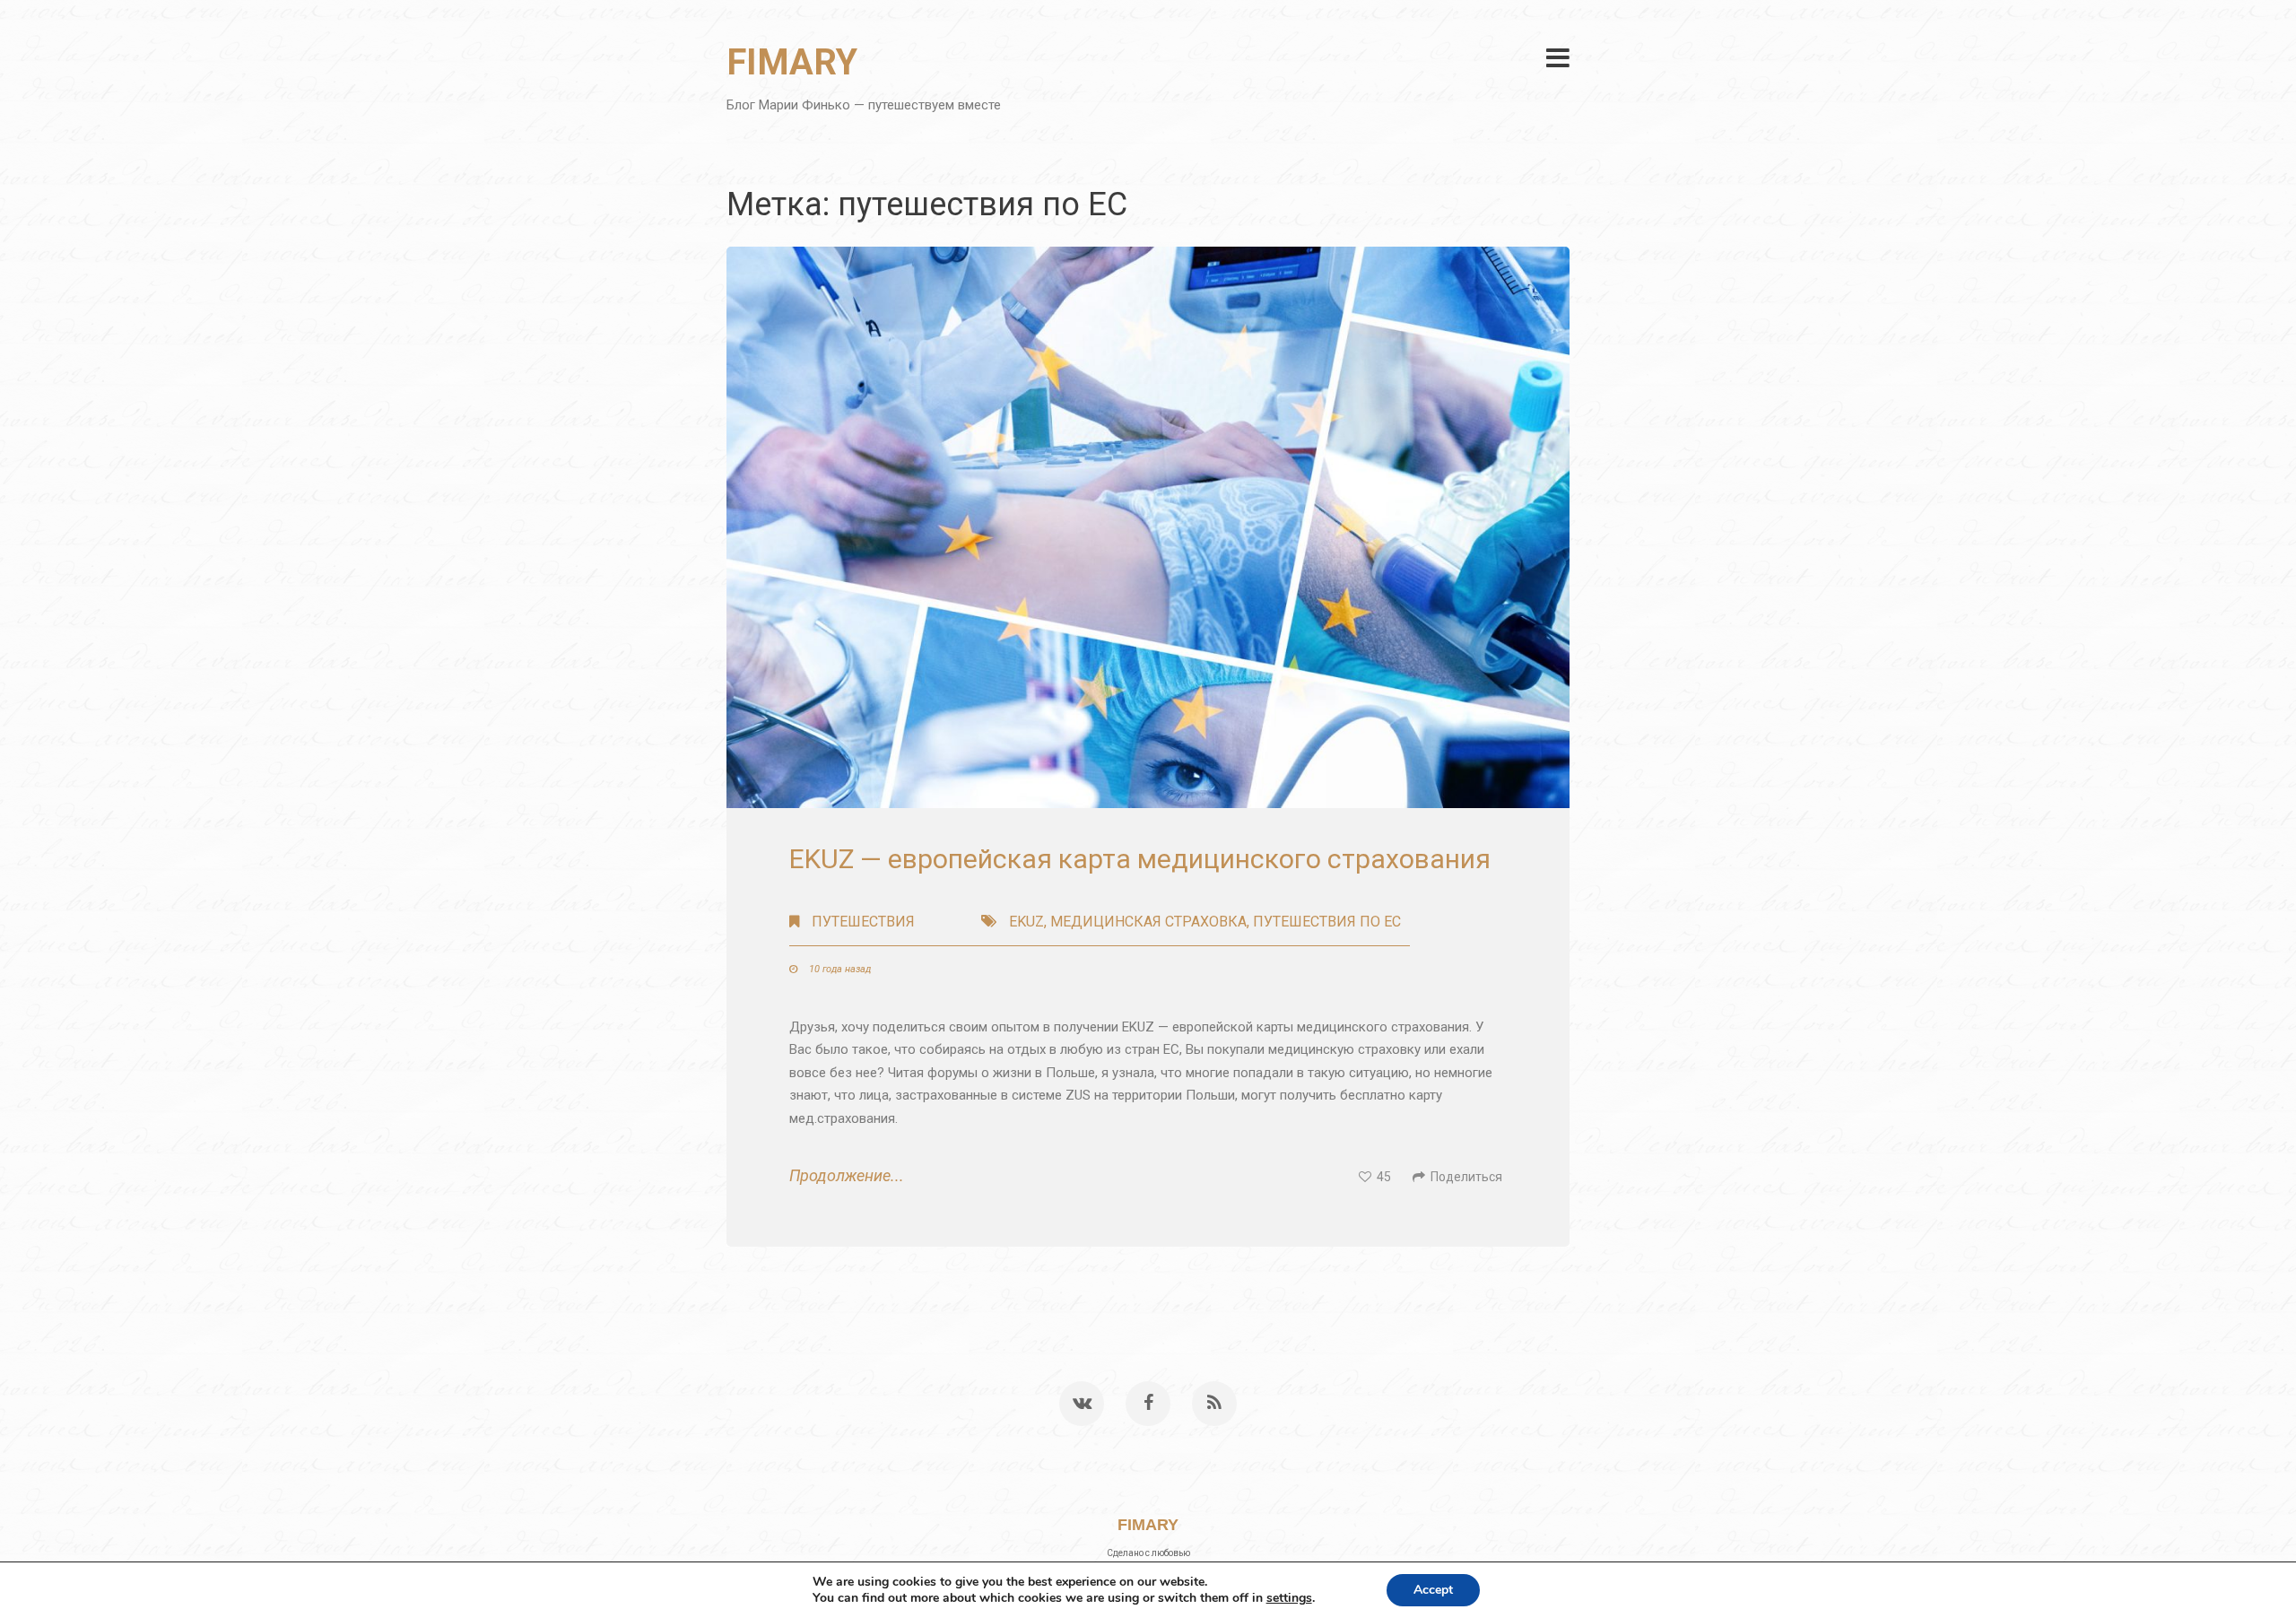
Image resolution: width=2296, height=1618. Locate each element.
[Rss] (1214, 1404)
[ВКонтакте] (1082, 1404)
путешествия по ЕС (1327, 922)
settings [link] (1289, 1598)
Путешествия (863, 922)
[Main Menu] (1558, 58)
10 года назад (839, 969)
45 (1381, 1177)
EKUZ (1026, 922)
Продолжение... (847, 1175)
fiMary (792, 62)
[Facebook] (1148, 1404)
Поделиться (1464, 1177)
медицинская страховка (1148, 922)
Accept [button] (1433, 1590)
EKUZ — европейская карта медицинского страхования (1140, 859)
